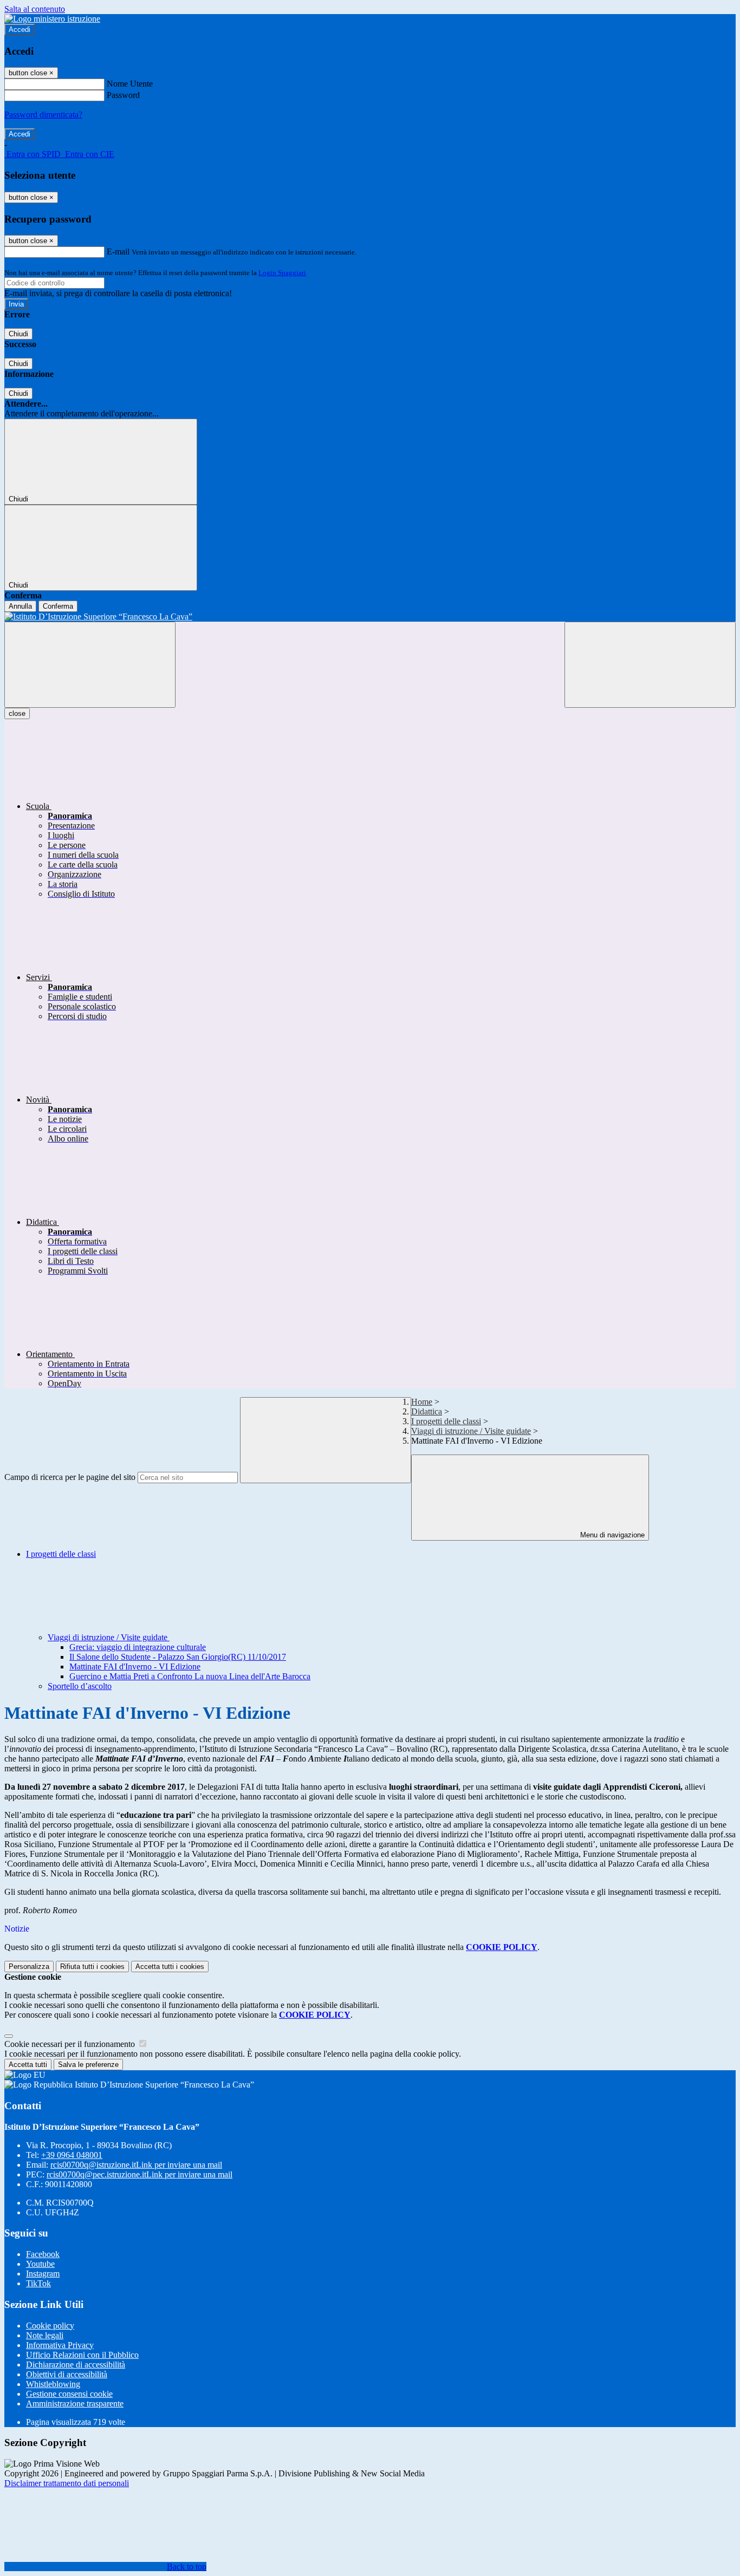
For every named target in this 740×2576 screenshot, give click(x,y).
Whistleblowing (53, 2384)
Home (422, 1402)
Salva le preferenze (88, 2065)
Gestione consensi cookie (69, 2394)
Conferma (58, 606)
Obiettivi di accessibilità (67, 2374)
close (17, 713)
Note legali (45, 2335)
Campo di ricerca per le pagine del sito (70, 1477)
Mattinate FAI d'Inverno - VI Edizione (135, 1667)
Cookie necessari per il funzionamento (71, 2044)
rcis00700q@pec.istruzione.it (139, 2174)
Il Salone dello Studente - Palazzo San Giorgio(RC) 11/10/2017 (178, 1657)
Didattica (427, 1411)
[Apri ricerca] (650, 665)
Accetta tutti (170, 1967)
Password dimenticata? (43, 115)
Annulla (20, 606)
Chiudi (18, 334)
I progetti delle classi (446, 1421)
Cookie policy (50, 2326)
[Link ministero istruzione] (52, 19)
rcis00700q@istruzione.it (136, 2165)
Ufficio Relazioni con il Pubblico (82, 2355)
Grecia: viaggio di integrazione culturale (138, 1647)
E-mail (118, 252)
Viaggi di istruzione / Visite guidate (471, 1431)
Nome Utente (130, 84)
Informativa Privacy (60, 2345)
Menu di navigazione (611, 1535)
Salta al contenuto (35, 9)
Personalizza (29, 1967)
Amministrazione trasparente (75, 2404)
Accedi (20, 30)
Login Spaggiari (282, 273)
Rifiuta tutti (92, 1967)
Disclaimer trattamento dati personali (67, 2483)
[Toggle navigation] (90, 665)
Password (123, 95)
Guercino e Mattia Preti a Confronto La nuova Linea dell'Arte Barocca (190, 1676)
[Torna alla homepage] (370, 617)
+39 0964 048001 (72, 2155)
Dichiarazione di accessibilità (76, 2365)
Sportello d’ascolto (80, 1686)
